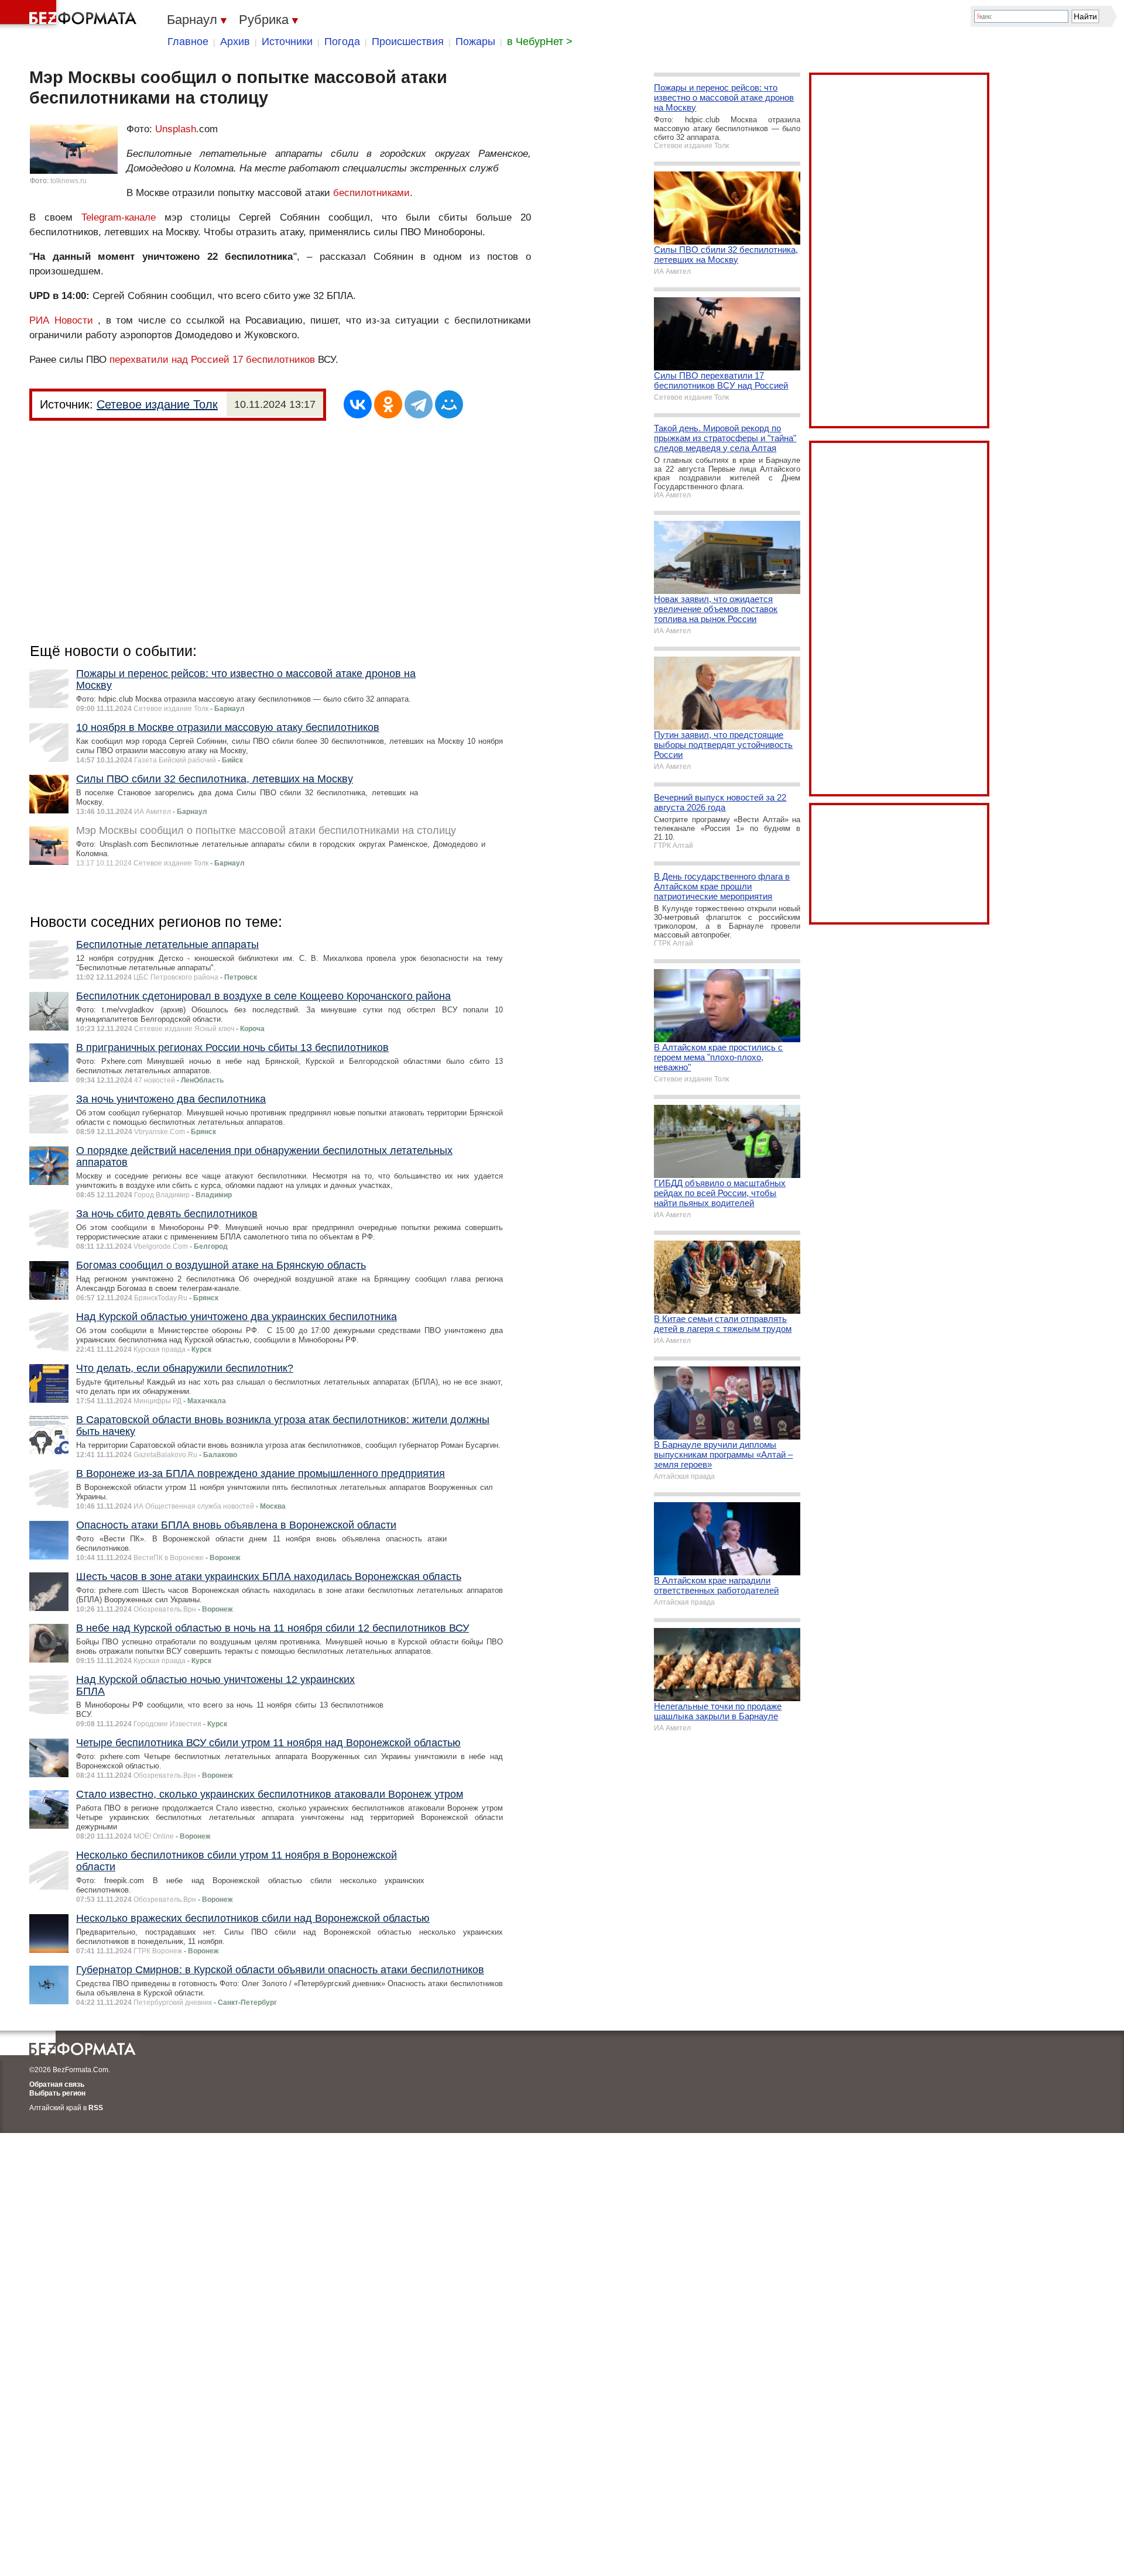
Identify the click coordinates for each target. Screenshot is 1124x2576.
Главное (188, 42)
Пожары (475, 42)
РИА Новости (61, 320)
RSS (96, 2108)
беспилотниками (371, 193)
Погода (342, 42)
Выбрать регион (57, 2093)
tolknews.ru (68, 181)
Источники (287, 42)
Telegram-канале (119, 217)
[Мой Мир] (449, 404)
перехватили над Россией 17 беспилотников (212, 360)
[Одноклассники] (388, 404)
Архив (235, 42)
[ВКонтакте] (358, 404)
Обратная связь (57, 2084)
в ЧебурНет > (540, 42)
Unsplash (176, 129)
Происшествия (408, 42)
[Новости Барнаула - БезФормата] (70, 15)
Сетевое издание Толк (157, 404)
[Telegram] (419, 404)
